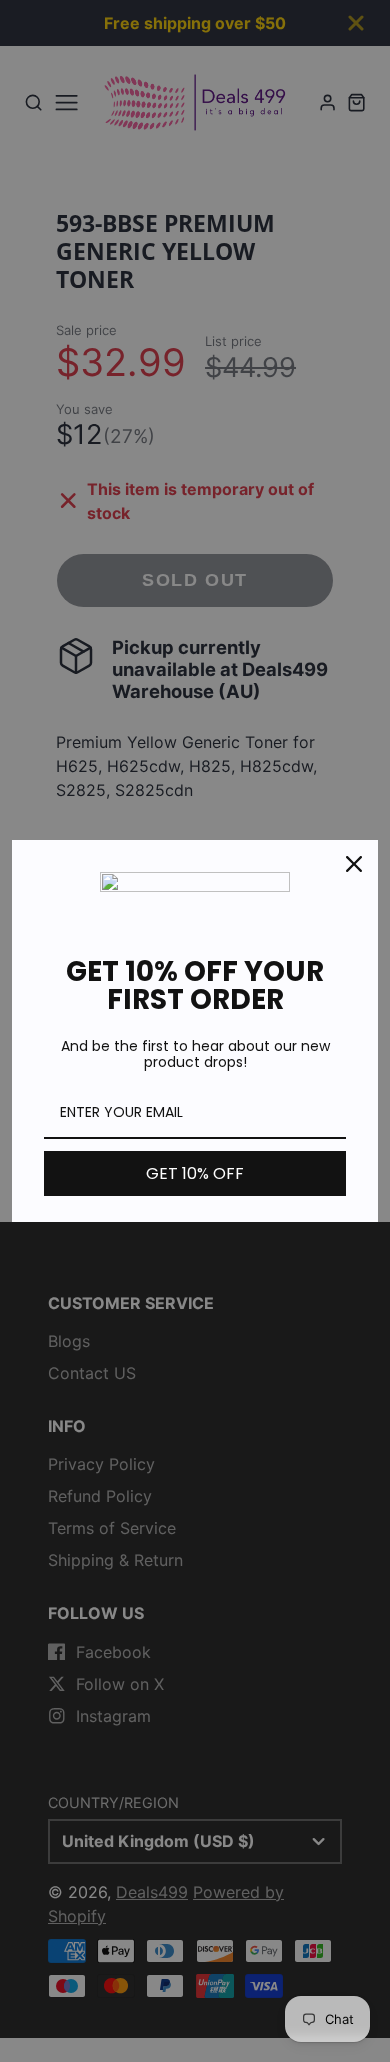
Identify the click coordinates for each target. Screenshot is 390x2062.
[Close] (354, 864)
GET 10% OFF (195, 1173)
